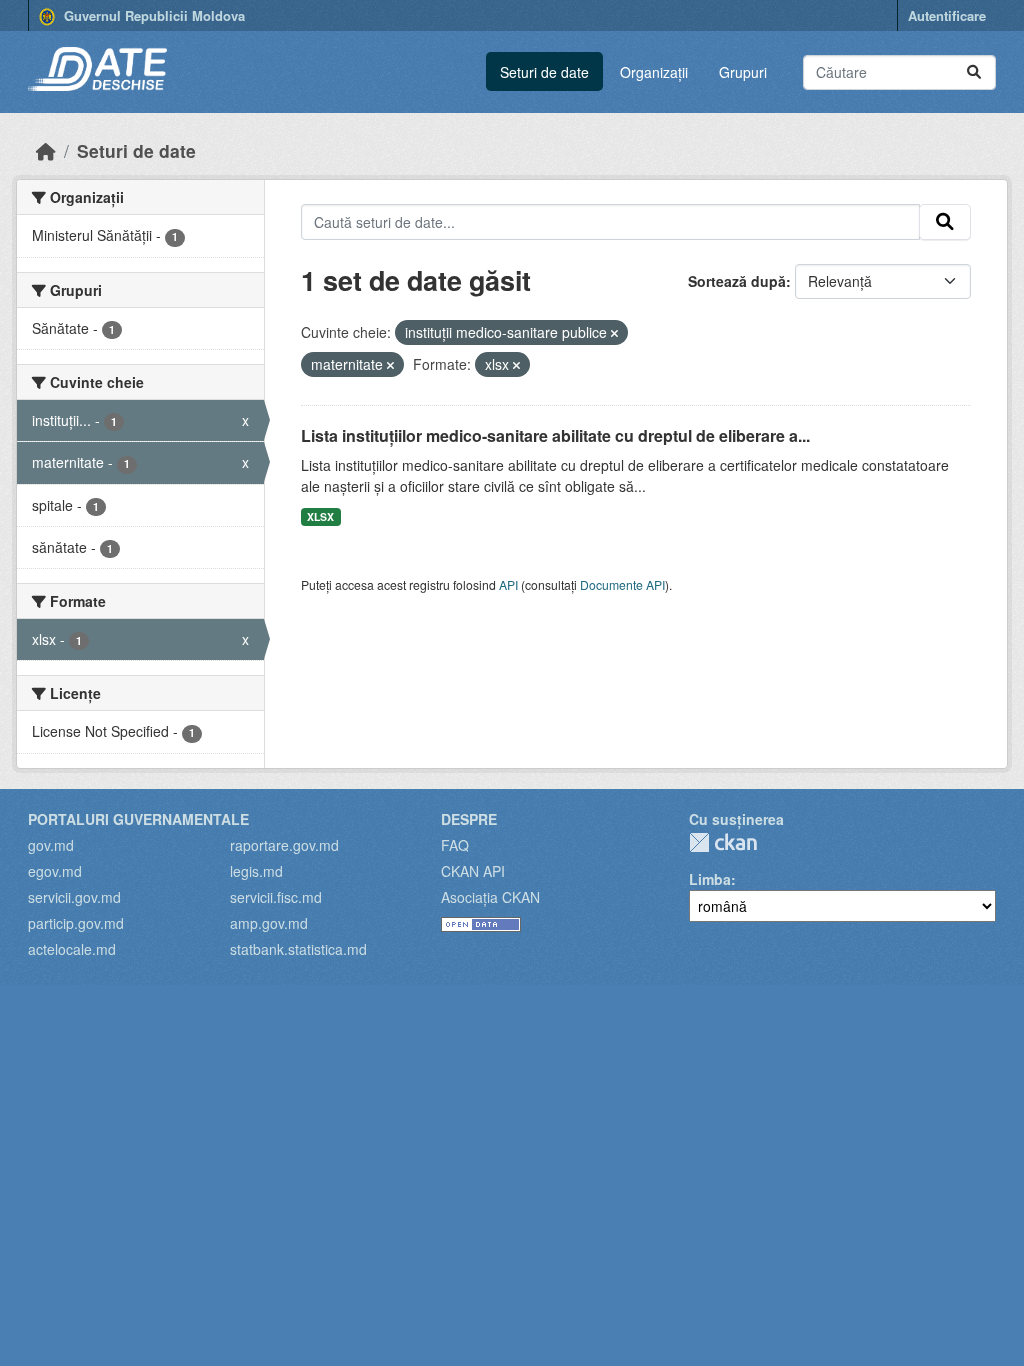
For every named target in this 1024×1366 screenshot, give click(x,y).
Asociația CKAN (490, 897)
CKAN (723, 842)
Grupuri (743, 72)
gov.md (51, 845)
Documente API (622, 584)
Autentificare (947, 15)
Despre (469, 819)
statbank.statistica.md (298, 949)
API (508, 584)
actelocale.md (72, 949)
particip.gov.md (76, 923)
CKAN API (473, 871)
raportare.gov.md (284, 845)
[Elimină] (614, 333)
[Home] (46, 150)
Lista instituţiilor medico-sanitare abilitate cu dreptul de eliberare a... (555, 435)
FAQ (455, 845)
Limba (710, 879)
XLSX (320, 516)
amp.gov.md (269, 923)
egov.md (55, 871)
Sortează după (737, 281)
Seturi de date (544, 72)
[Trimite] (974, 72)
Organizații (654, 72)
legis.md (256, 871)
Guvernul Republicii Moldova (152, 15)
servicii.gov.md (74, 897)
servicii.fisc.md (276, 897)
